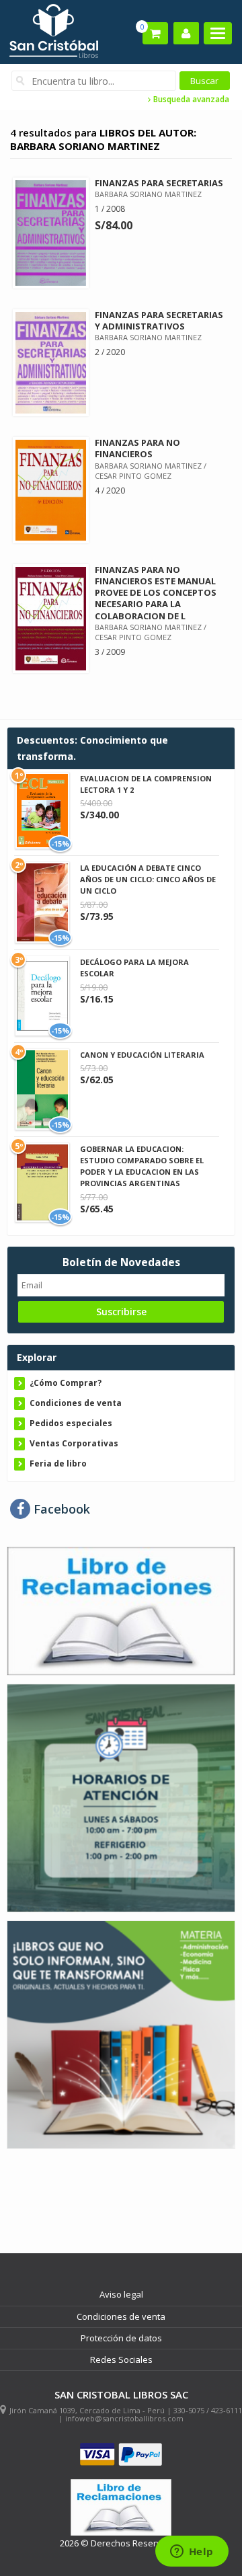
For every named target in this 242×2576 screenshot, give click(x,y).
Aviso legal (121, 2294)
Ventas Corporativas (74, 1443)
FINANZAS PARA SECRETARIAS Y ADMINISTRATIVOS (159, 320)
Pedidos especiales (71, 1423)
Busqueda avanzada (190, 100)
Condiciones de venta (76, 1403)
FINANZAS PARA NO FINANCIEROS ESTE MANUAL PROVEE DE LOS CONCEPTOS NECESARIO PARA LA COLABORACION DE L (156, 593)
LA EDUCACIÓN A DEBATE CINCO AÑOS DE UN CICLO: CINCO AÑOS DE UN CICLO (148, 879)
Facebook (60, 1509)
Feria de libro (58, 1463)
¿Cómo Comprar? (66, 1383)
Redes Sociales (121, 2359)
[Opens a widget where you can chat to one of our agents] (192, 2552)
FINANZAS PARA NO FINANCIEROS (137, 448)
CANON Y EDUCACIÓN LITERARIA (142, 1055)
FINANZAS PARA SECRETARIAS (159, 183)
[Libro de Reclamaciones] (121, 1610)
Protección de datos (121, 2338)
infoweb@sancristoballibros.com (124, 2418)
